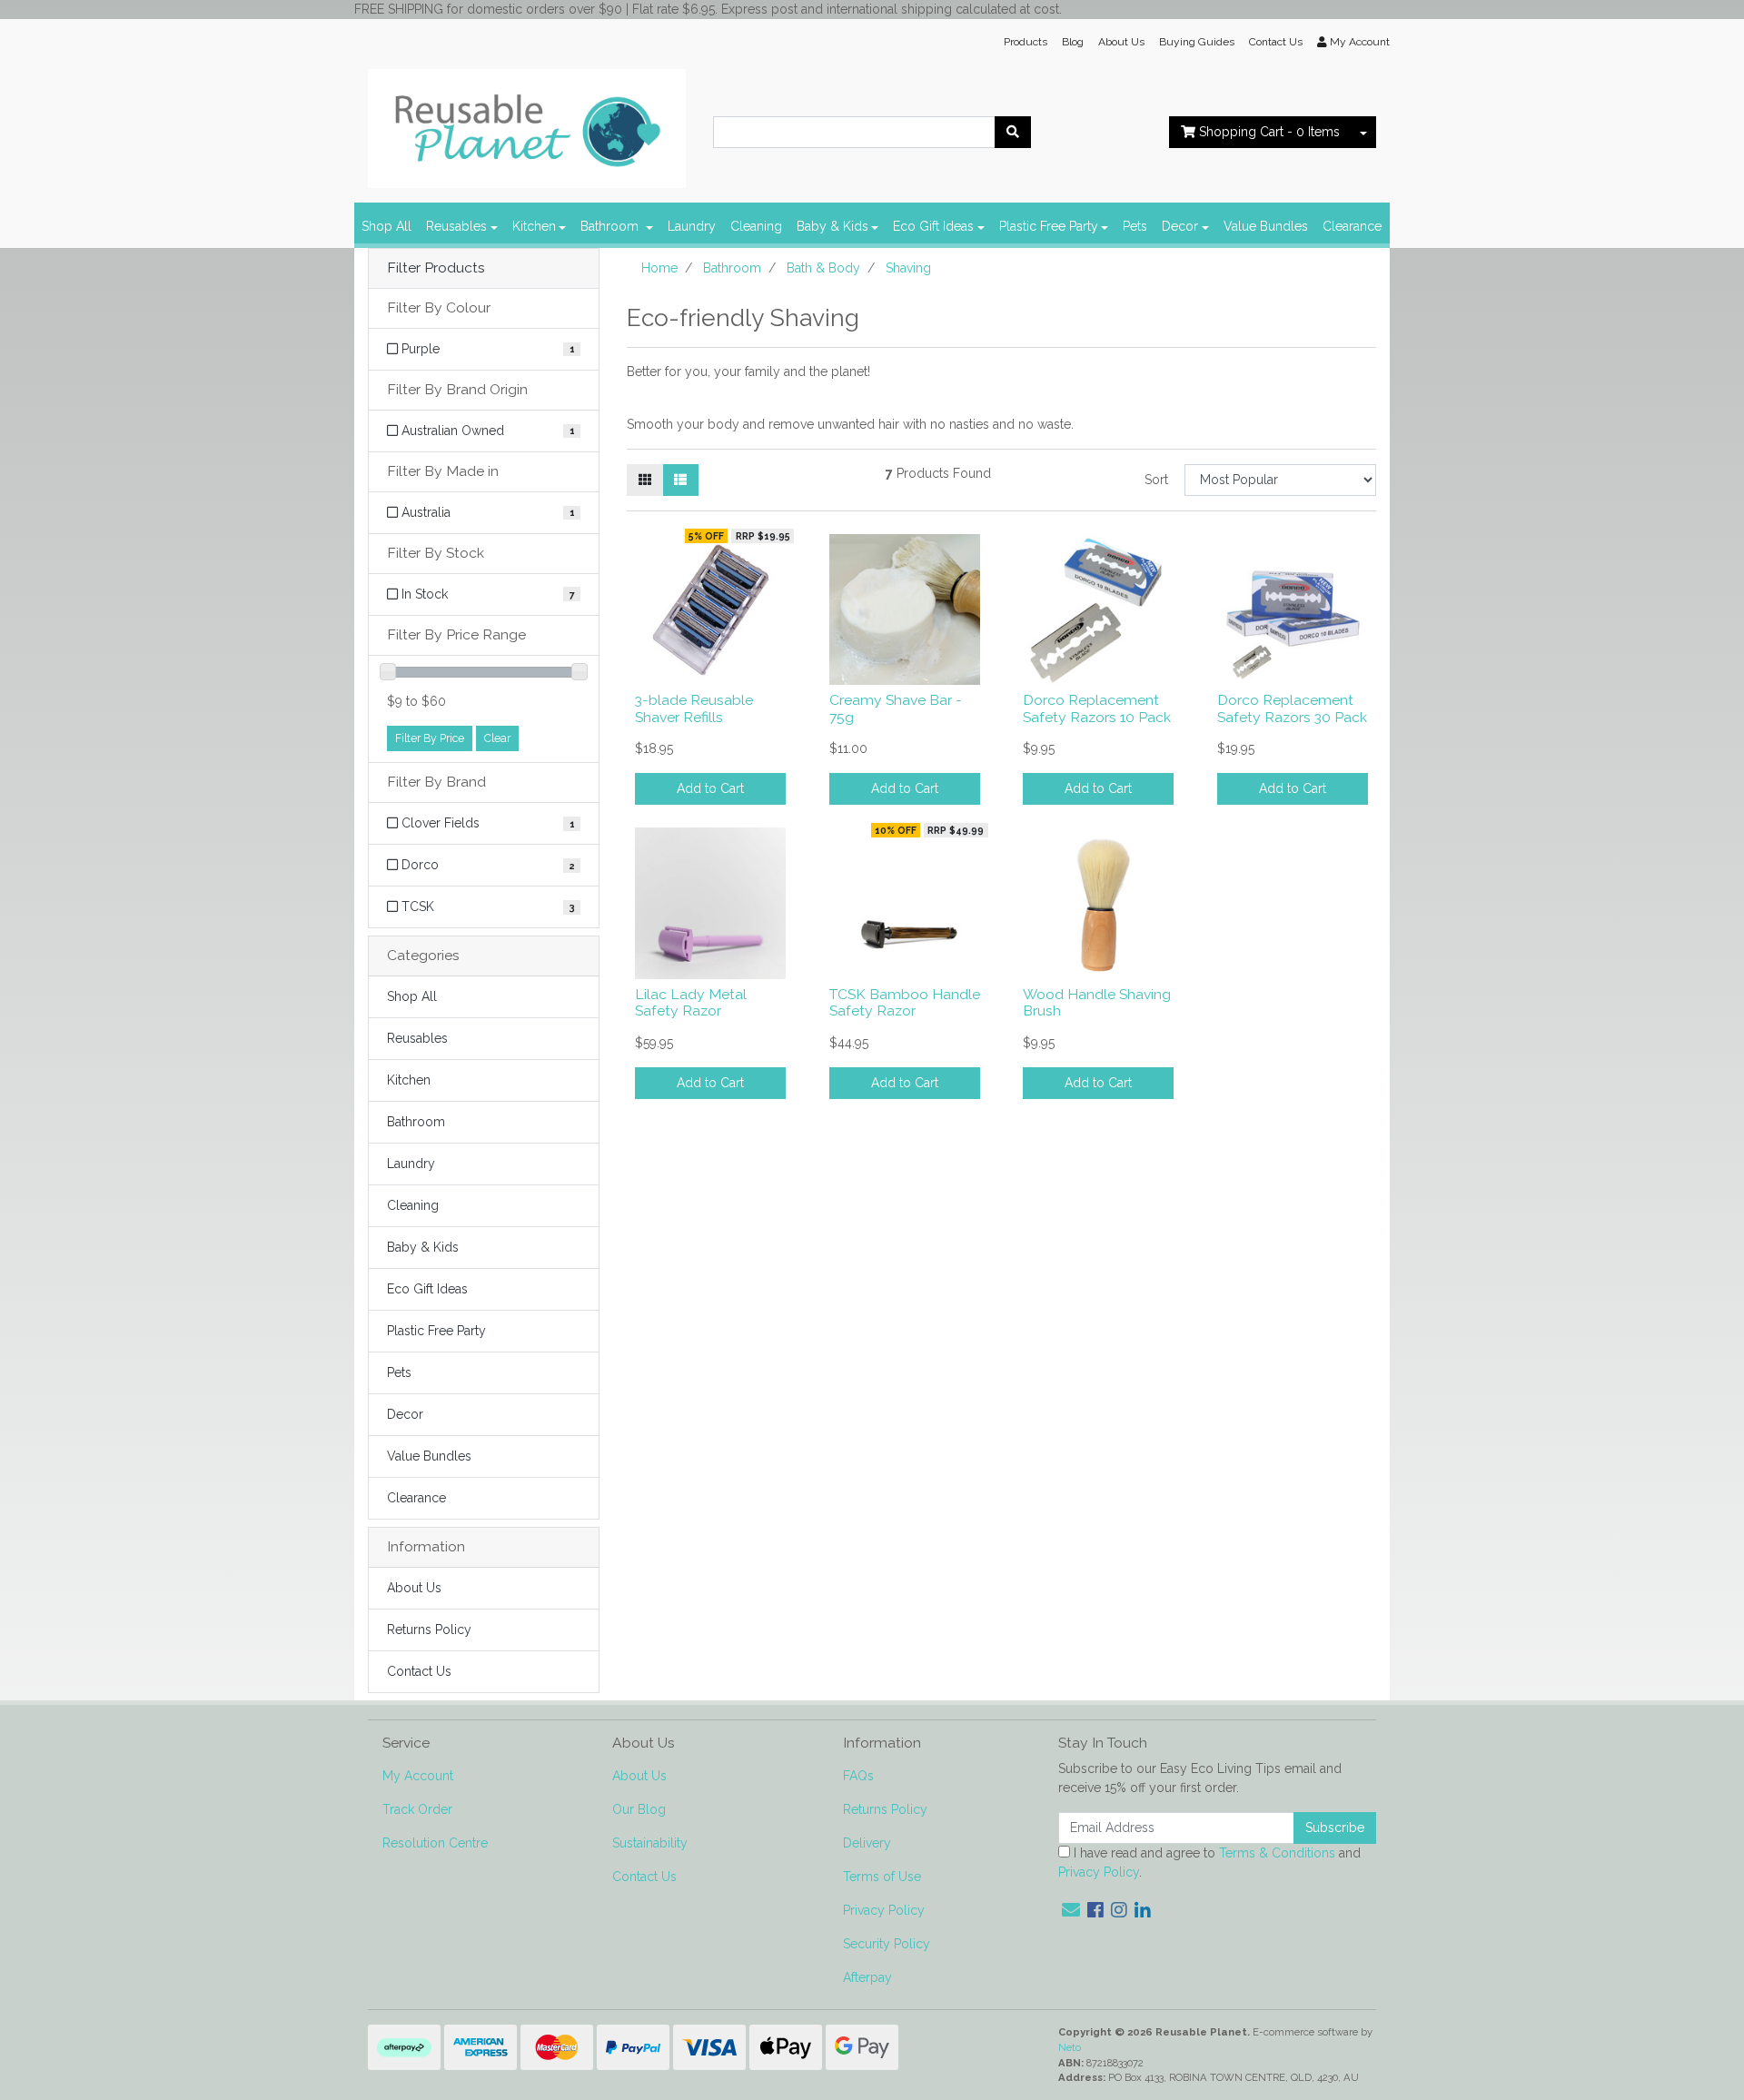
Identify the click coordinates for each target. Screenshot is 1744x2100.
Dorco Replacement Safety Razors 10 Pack (1097, 708)
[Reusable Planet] (527, 124)
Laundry (692, 226)
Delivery (867, 1843)
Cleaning (756, 226)
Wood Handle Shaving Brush (1097, 1003)
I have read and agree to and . (1209, 1862)
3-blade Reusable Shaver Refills (694, 708)
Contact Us (1276, 42)
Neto (1070, 2047)
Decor (1180, 226)
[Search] (1013, 132)
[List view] (680, 480)
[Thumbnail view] (645, 480)
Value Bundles (1266, 226)
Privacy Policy (884, 1910)
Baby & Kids (832, 226)
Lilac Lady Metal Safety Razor (691, 1003)
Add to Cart (710, 788)
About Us (1121, 42)
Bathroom (611, 226)
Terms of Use (882, 1877)
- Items (1269, 132)
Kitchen (534, 226)
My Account (418, 1776)
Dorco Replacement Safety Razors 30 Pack (1292, 708)
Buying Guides (1197, 42)
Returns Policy (429, 1629)
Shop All (386, 226)
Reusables (456, 226)
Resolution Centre (435, 1843)
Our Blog (639, 1809)
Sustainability (650, 1843)
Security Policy (887, 1944)
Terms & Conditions (1277, 1853)
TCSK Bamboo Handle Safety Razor (905, 1003)
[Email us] (1071, 1910)
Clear (497, 738)
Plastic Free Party (1049, 226)
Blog (1073, 42)
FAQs (858, 1776)
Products (1026, 42)
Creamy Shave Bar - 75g (896, 708)
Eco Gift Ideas (933, 226)
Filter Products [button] (436, 268)
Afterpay (867, 1977)
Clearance (1352, 226)
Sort (1156, 480)
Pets (1135, 226)
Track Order (417, 1809)
